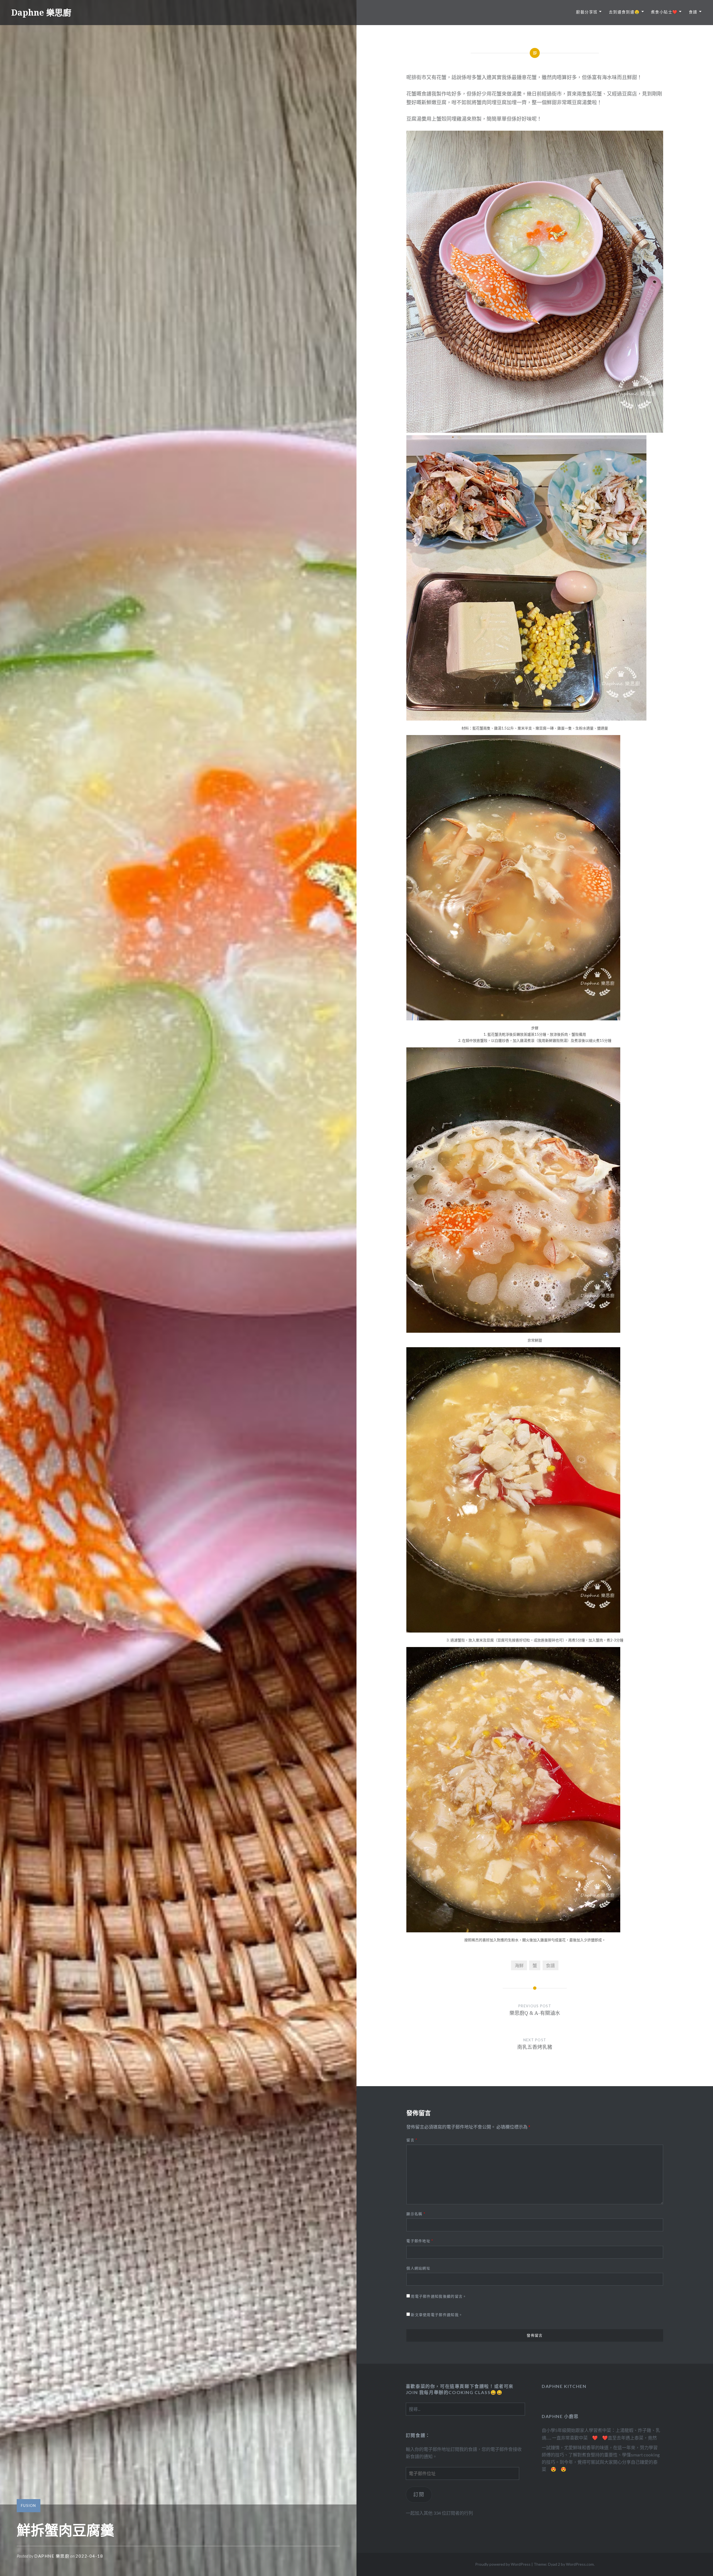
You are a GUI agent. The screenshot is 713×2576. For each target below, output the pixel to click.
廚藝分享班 (587, 12)
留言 (412, 2140)
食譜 (693, 12)
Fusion (29, 2506)
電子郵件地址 (420, 2241)
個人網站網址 (418, 2268)
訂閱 (419, 2494)
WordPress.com (580, 2564)
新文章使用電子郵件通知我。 (437, 2315)
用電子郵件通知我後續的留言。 (439, 2296)
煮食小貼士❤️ (664, 12)
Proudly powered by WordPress (503, 2564)
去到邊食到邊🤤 (624, 12)
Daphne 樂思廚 (41, 12)
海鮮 (519, 1965)
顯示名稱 (416, 2214)
